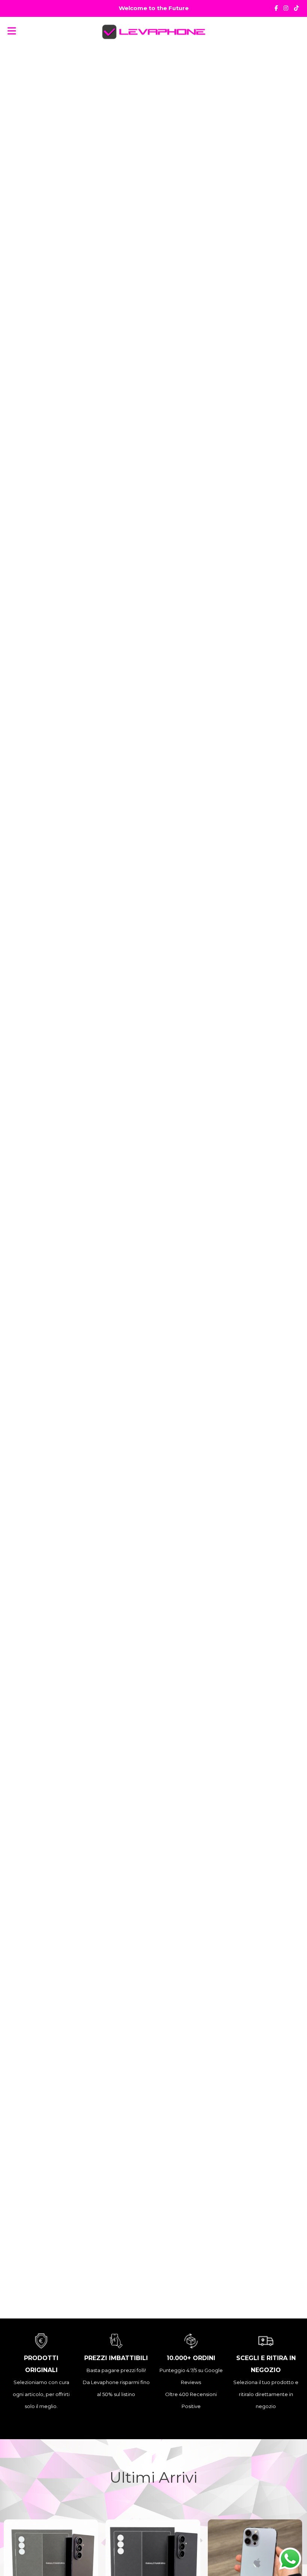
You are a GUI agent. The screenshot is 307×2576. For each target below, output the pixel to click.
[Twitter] (296, 8)
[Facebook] (276, 8)
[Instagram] (286, 8)
